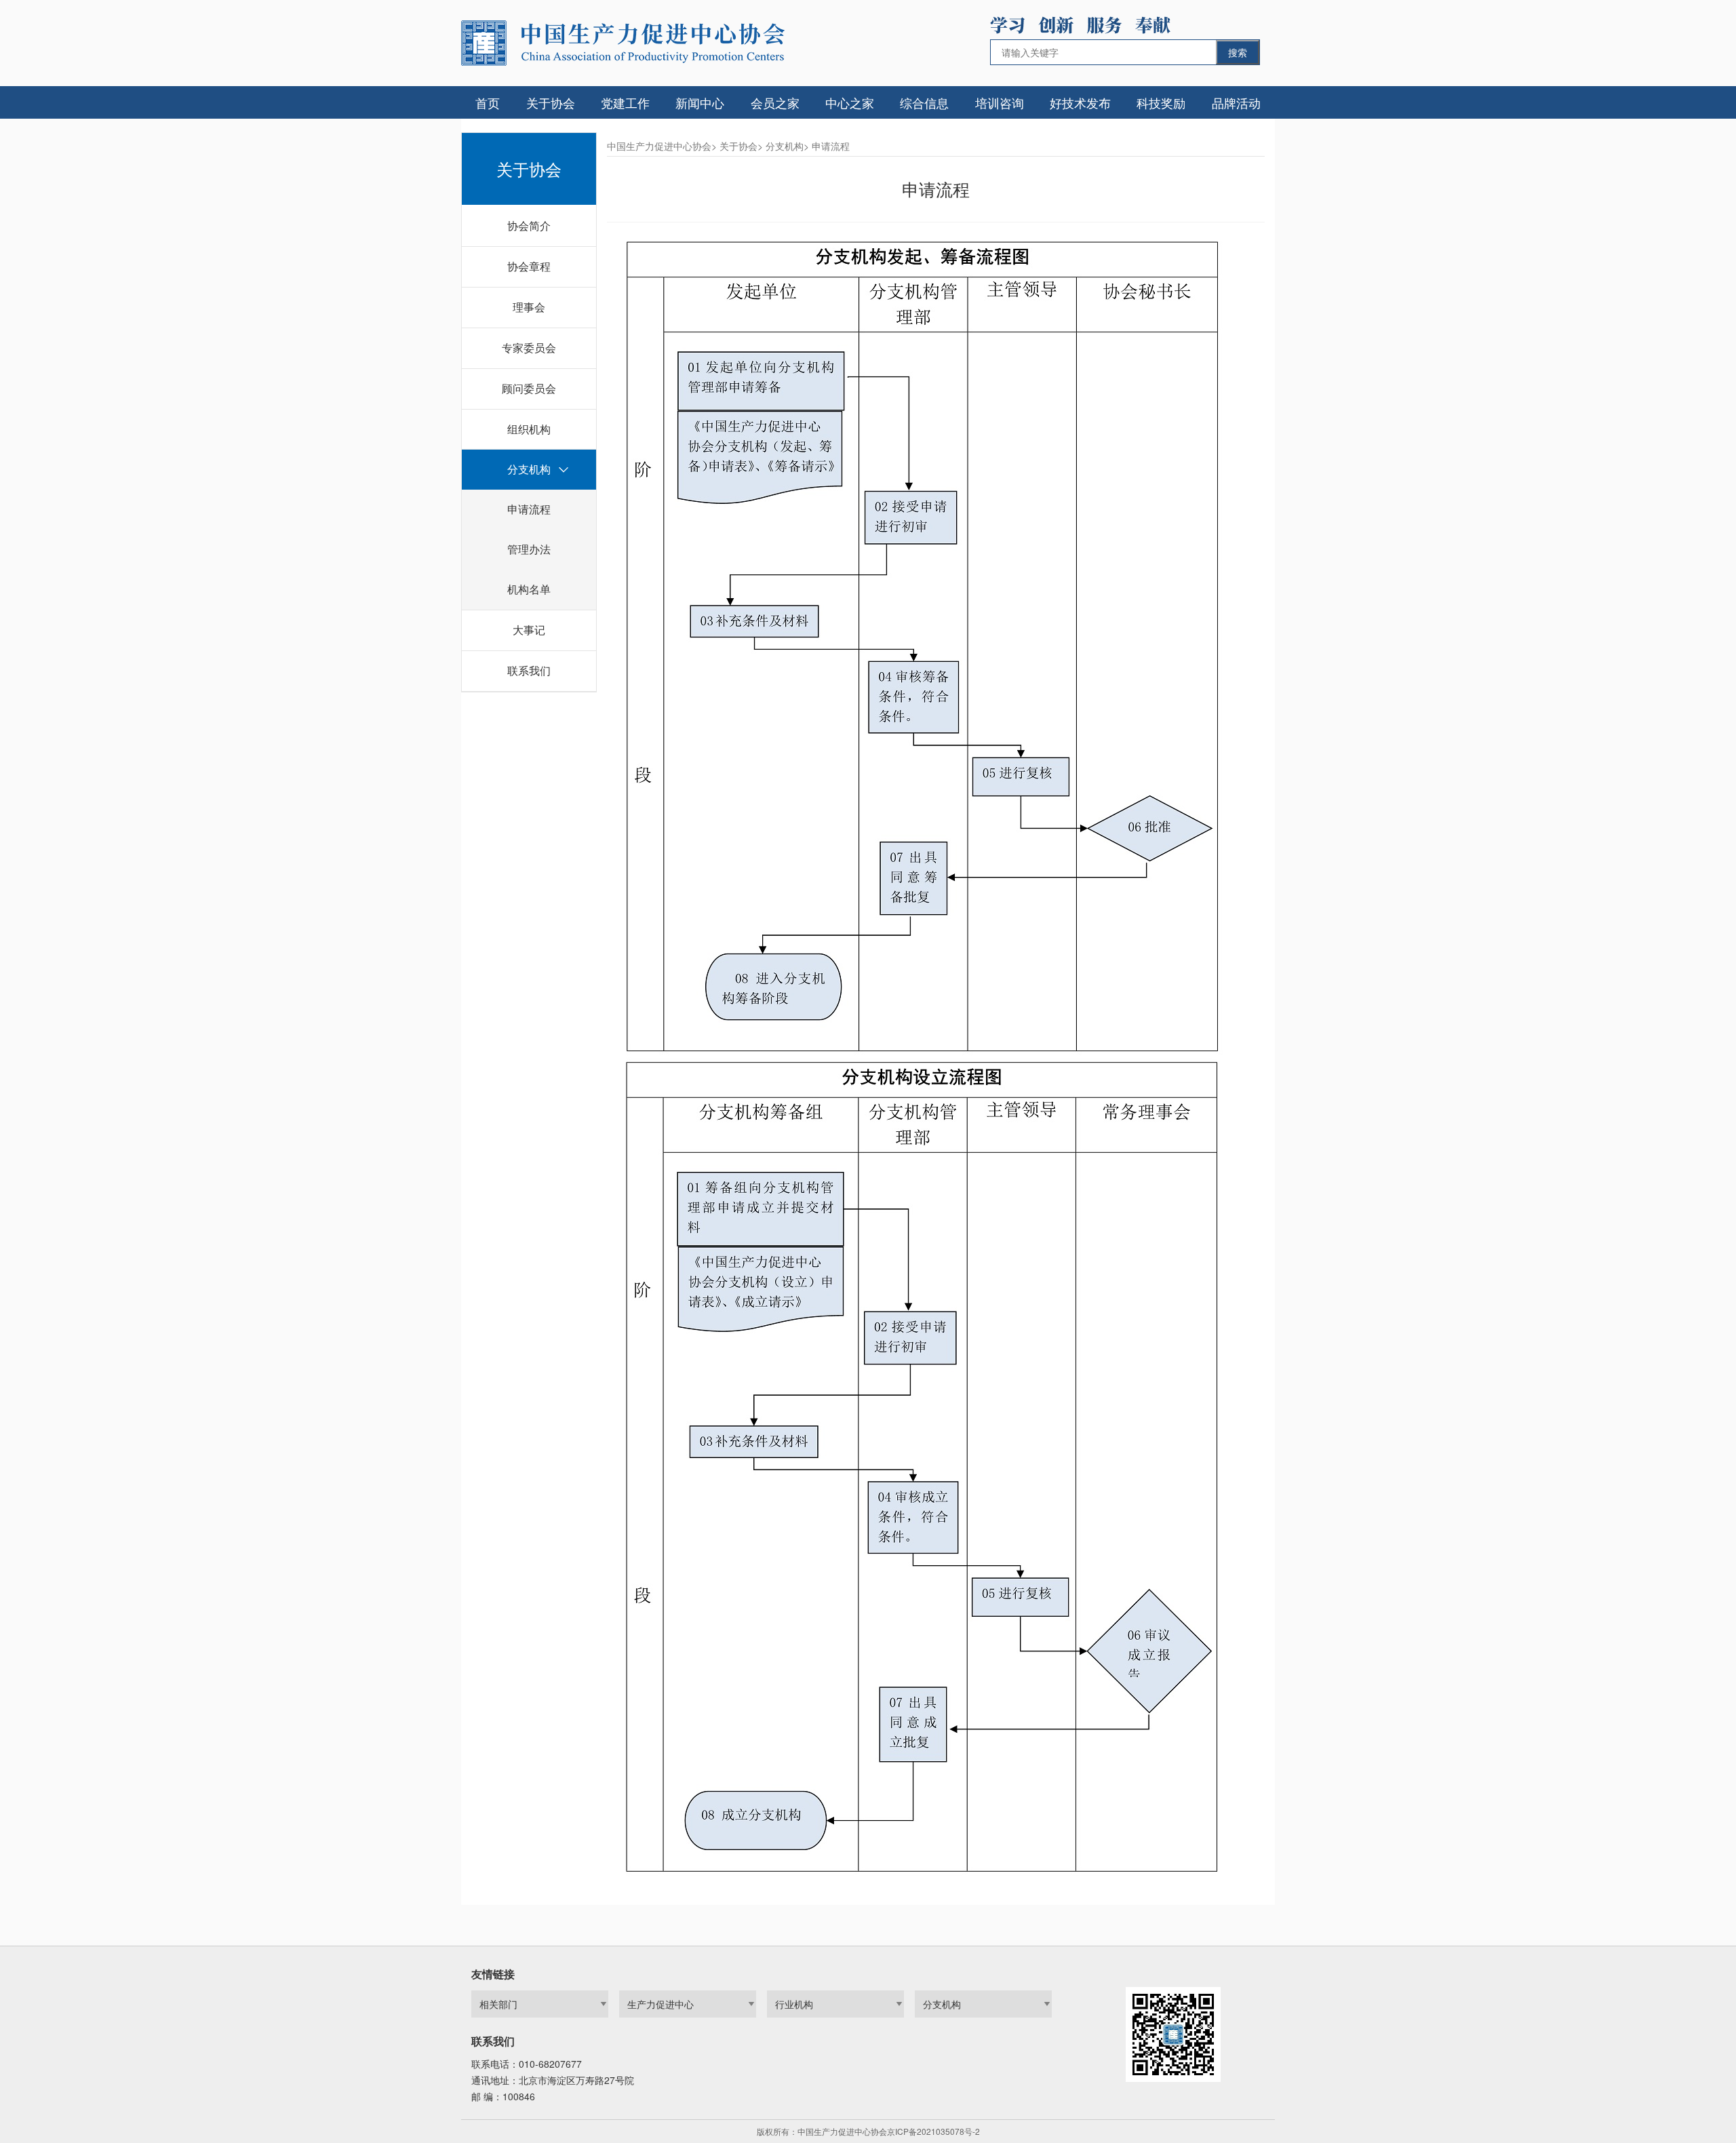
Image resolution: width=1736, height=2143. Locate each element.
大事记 (529, 630)
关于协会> (741, 146)
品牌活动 (1236, 102)
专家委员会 (529, 348)
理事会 (529, 307)
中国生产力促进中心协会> (662, 146)
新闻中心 (700, 102)
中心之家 (850, 102)
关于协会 (551, 102)
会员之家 (775, 102)
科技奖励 (1161, 102)
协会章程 (529, 266)
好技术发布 (1080, 102)
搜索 (1238, 52)
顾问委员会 (529, 388)
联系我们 (529, 670)
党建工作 (625, 102)
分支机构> (787, 146)
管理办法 (529, 549)
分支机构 (529, 469)
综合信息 (924, 102)
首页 (488, 102)
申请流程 (529, 509)
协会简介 (529, 225)
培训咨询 (1000, 102)
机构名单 (529, 589)
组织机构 (529, 429)
